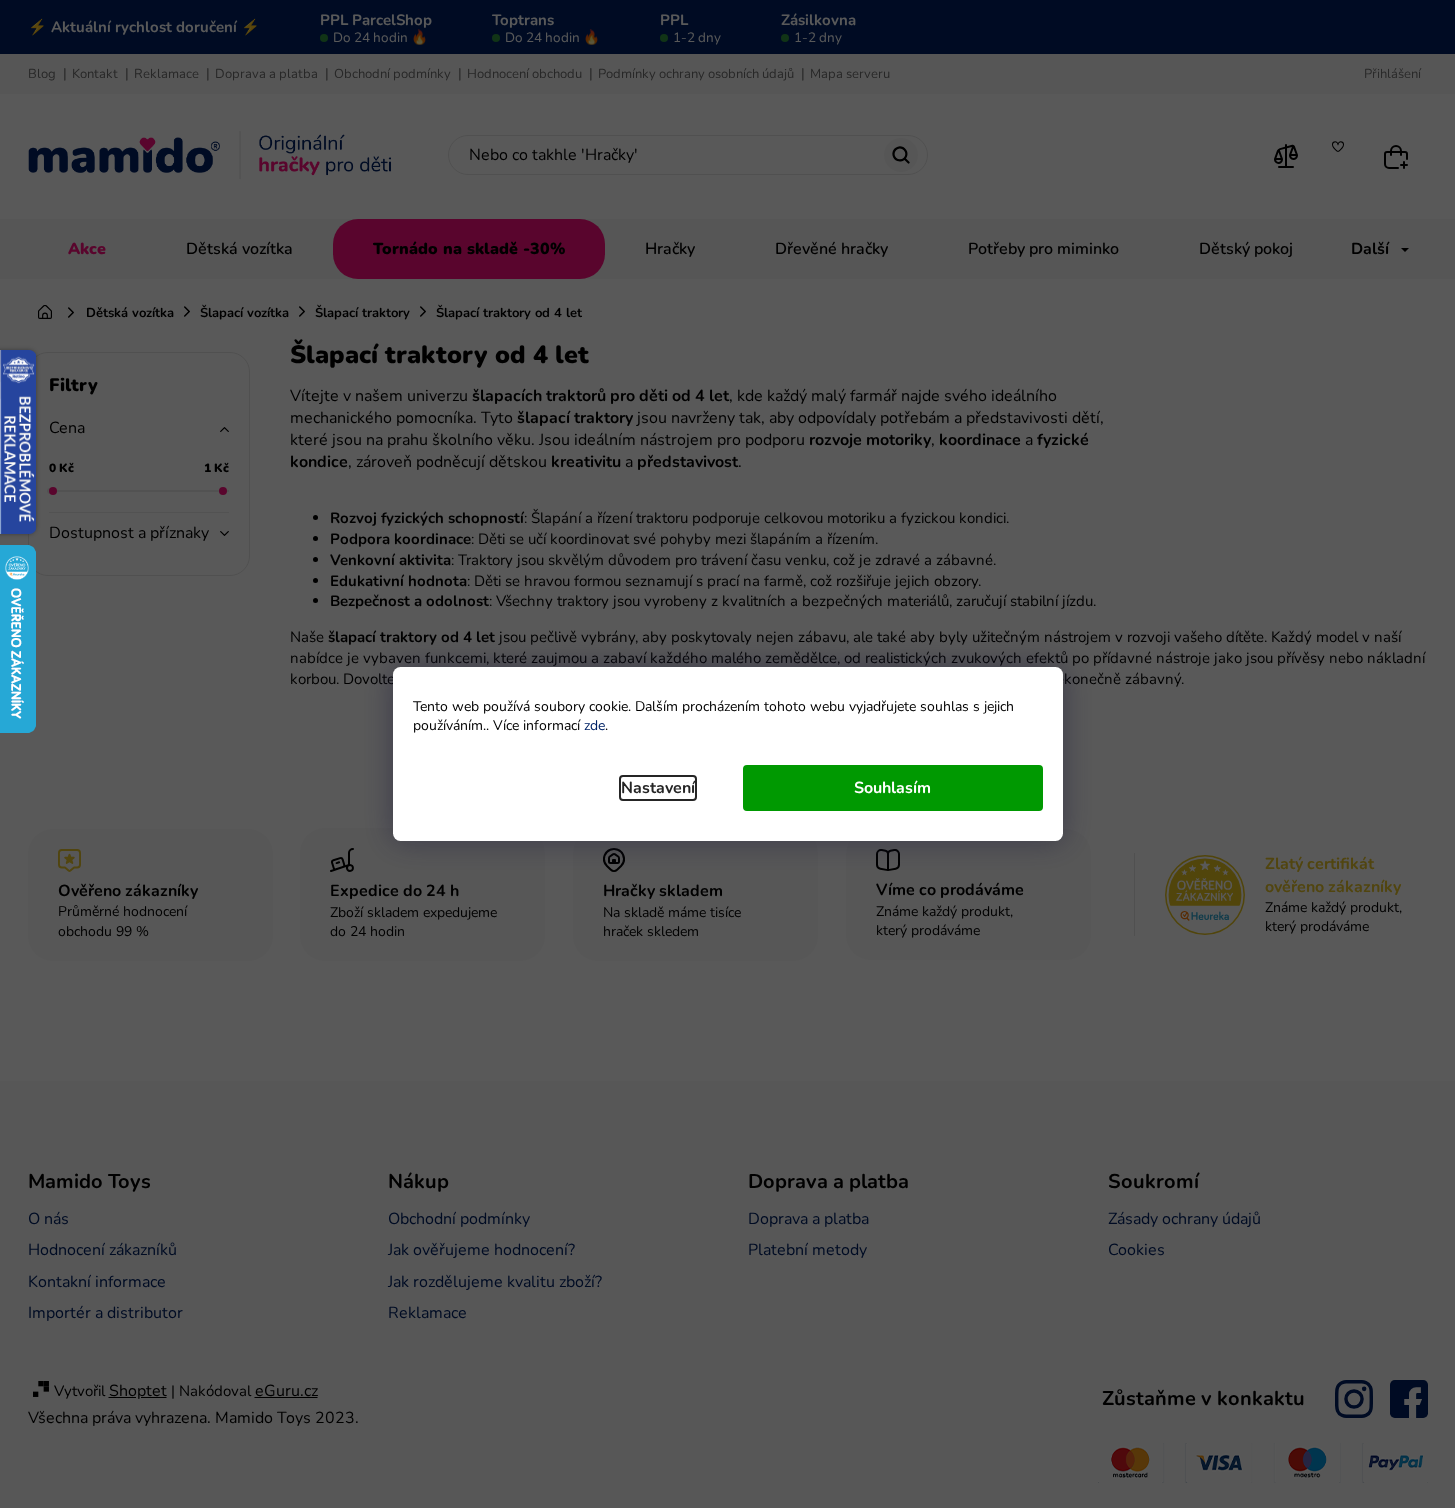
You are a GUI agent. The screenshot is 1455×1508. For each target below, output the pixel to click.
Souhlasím (892, 788)
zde (594, 725)
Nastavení (658, 788)
